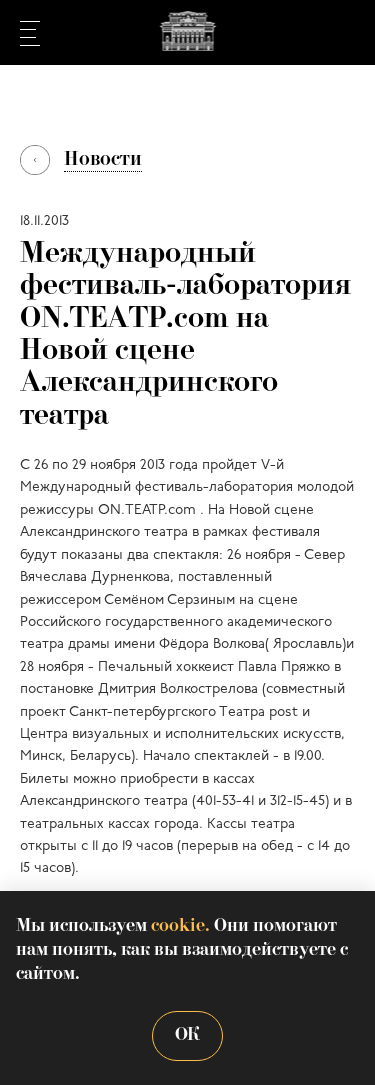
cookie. (180, 926)
